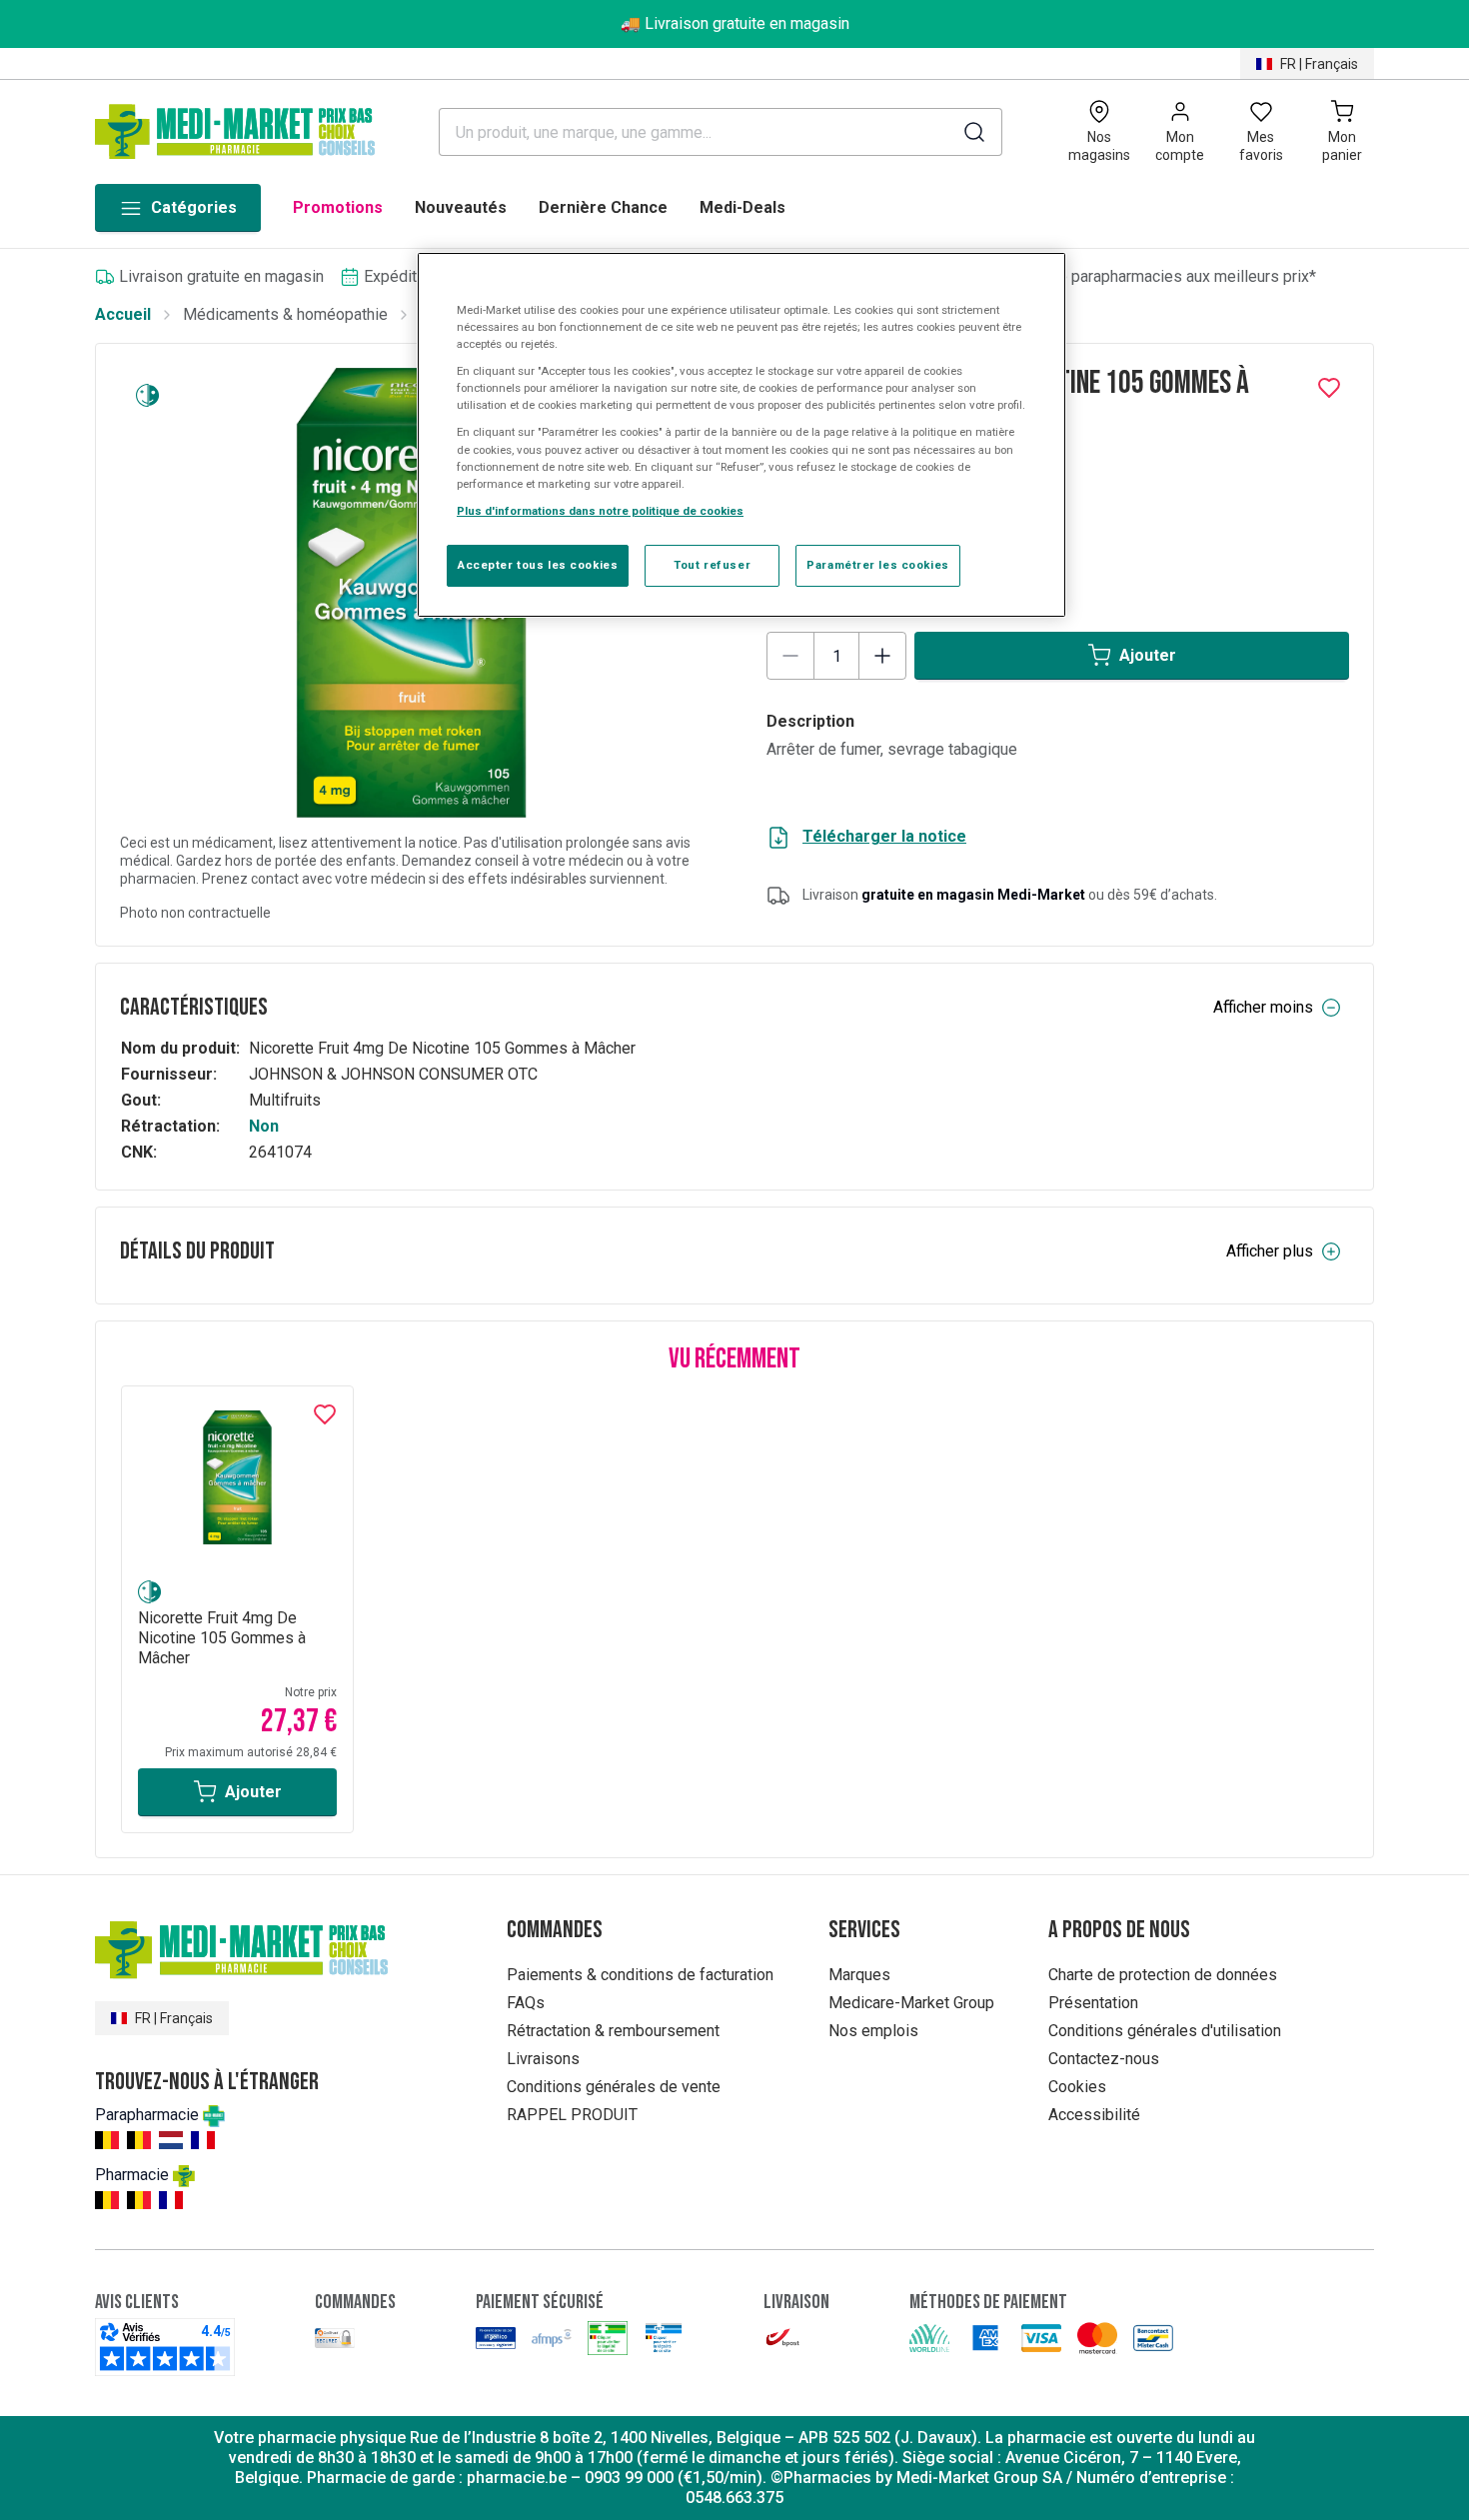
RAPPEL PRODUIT (572, 2115)
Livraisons (543, 2059)
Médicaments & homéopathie (285, 314)
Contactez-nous (1104, 2059)
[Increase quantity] (882, 656)
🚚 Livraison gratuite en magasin (735, 23)
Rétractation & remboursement (613, 2031)
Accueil (123, 314)
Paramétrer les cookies (878, 565)
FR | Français (1319, 64)
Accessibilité (1094, 2115)
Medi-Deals (742, 207)
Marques (859, 1975)
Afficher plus (1270, 1251)
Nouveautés (461, 207)
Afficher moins (1263, 1007)
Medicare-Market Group (911, 2003)
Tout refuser (712, 565)
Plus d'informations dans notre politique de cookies (600, 511)
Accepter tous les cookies (538, 565)
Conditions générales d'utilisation (1165, 2031)
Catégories (194, 207)
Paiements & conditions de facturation (640, 1975)
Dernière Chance (603, 207)
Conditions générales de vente (614, 2087)
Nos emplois (873, 2031)
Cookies (1077, 2087)
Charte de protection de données (1163, 1975)
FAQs (526, 2003)
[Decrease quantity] (790, 656)
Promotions (338, 207)
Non (264, 1126)
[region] (741, 435)
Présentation (1093, 2003)
